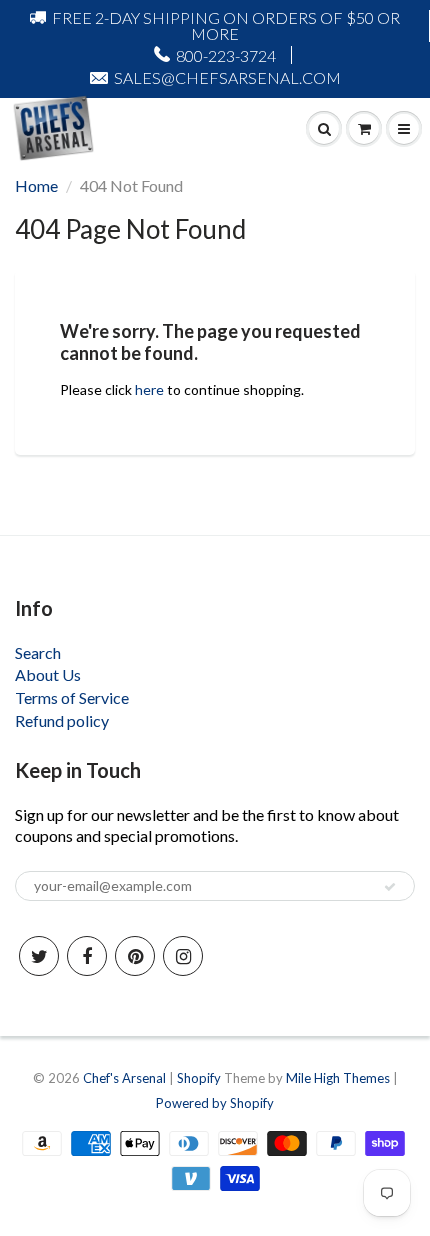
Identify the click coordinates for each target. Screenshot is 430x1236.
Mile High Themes (338, 1078)
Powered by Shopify (215, 1103)
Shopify (199, 1078)
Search (38, 652)
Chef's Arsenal (124, 1078)
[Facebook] (87, 956)
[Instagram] (183, 956)
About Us (48, 674)
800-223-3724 (226, 55)
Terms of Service (72, 697)
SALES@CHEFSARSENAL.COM (227, 77)
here (149, 389)
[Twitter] (39, 956)
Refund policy (62, 720)
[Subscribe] (390, 887)
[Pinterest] (135, 956)
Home (36, 185)
